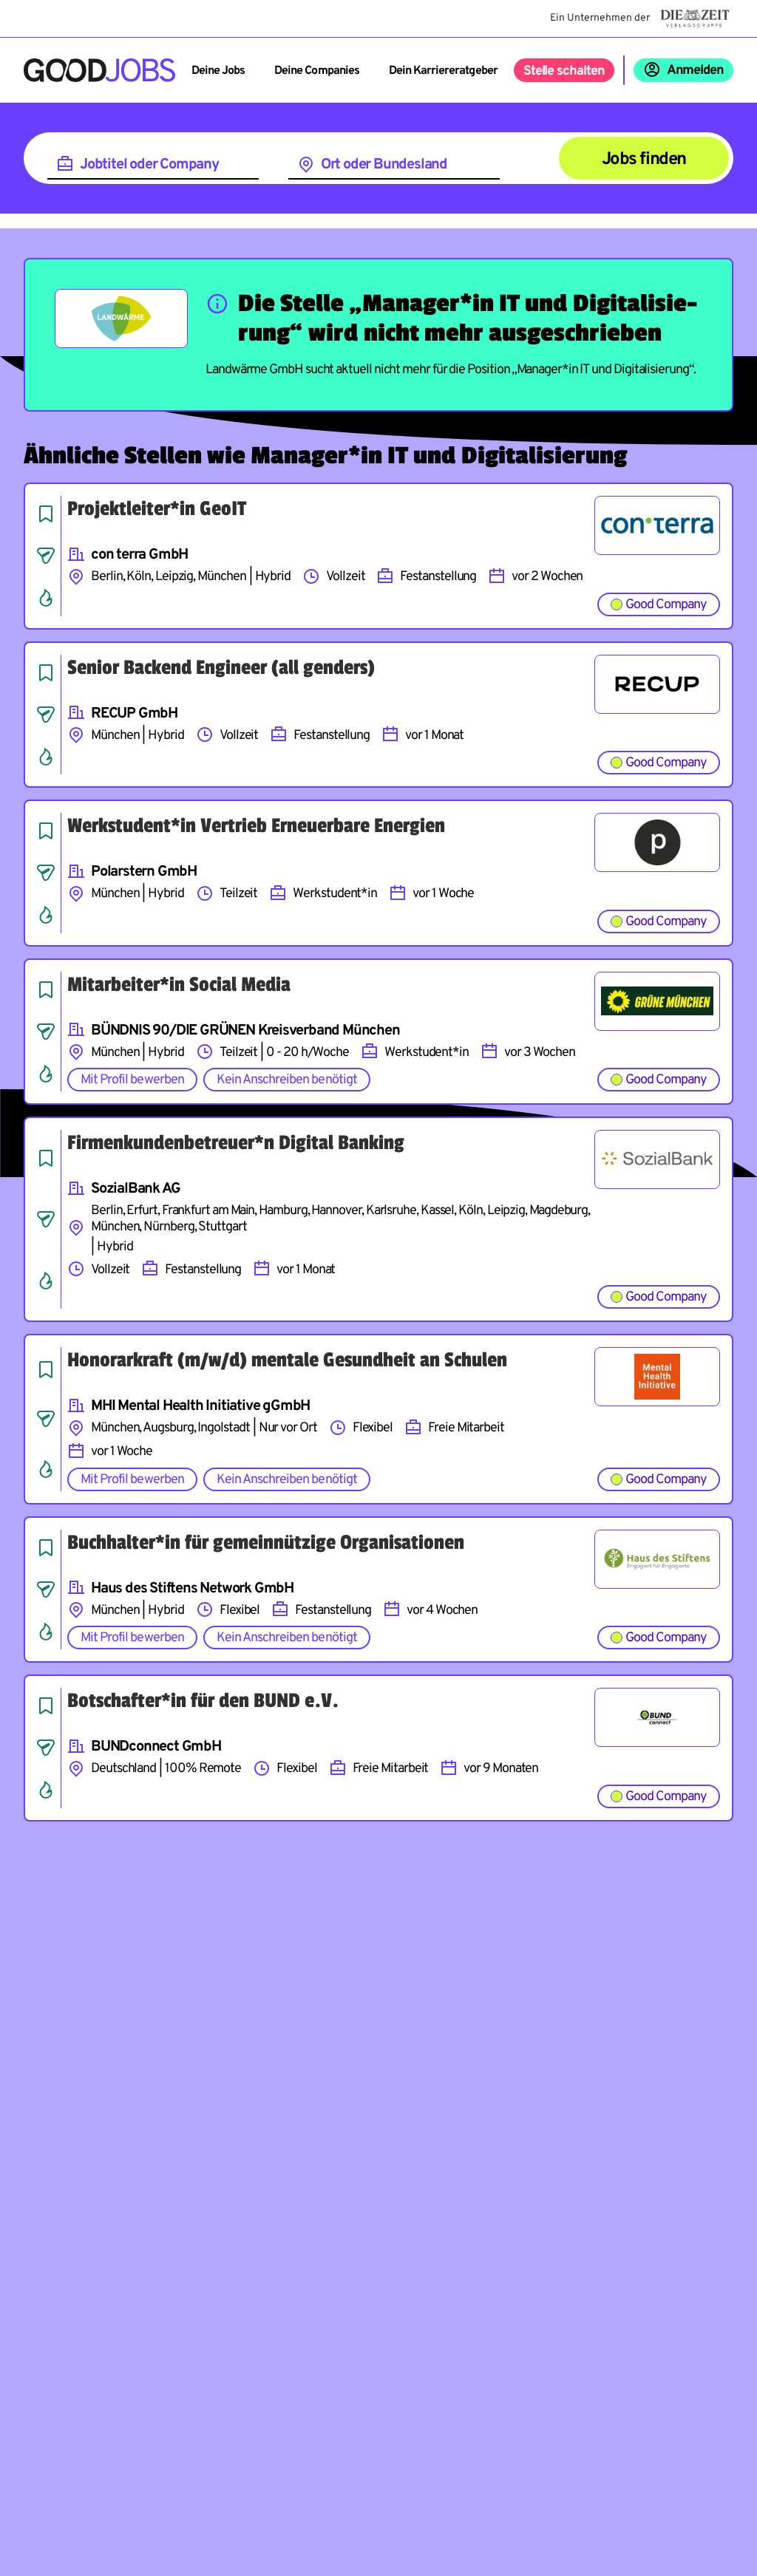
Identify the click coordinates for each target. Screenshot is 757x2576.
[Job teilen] (46, 556)
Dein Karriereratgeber (443, 71)
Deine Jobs (218, 71)
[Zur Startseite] (99, 70)
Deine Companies (317, 71)
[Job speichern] (46, 514)
